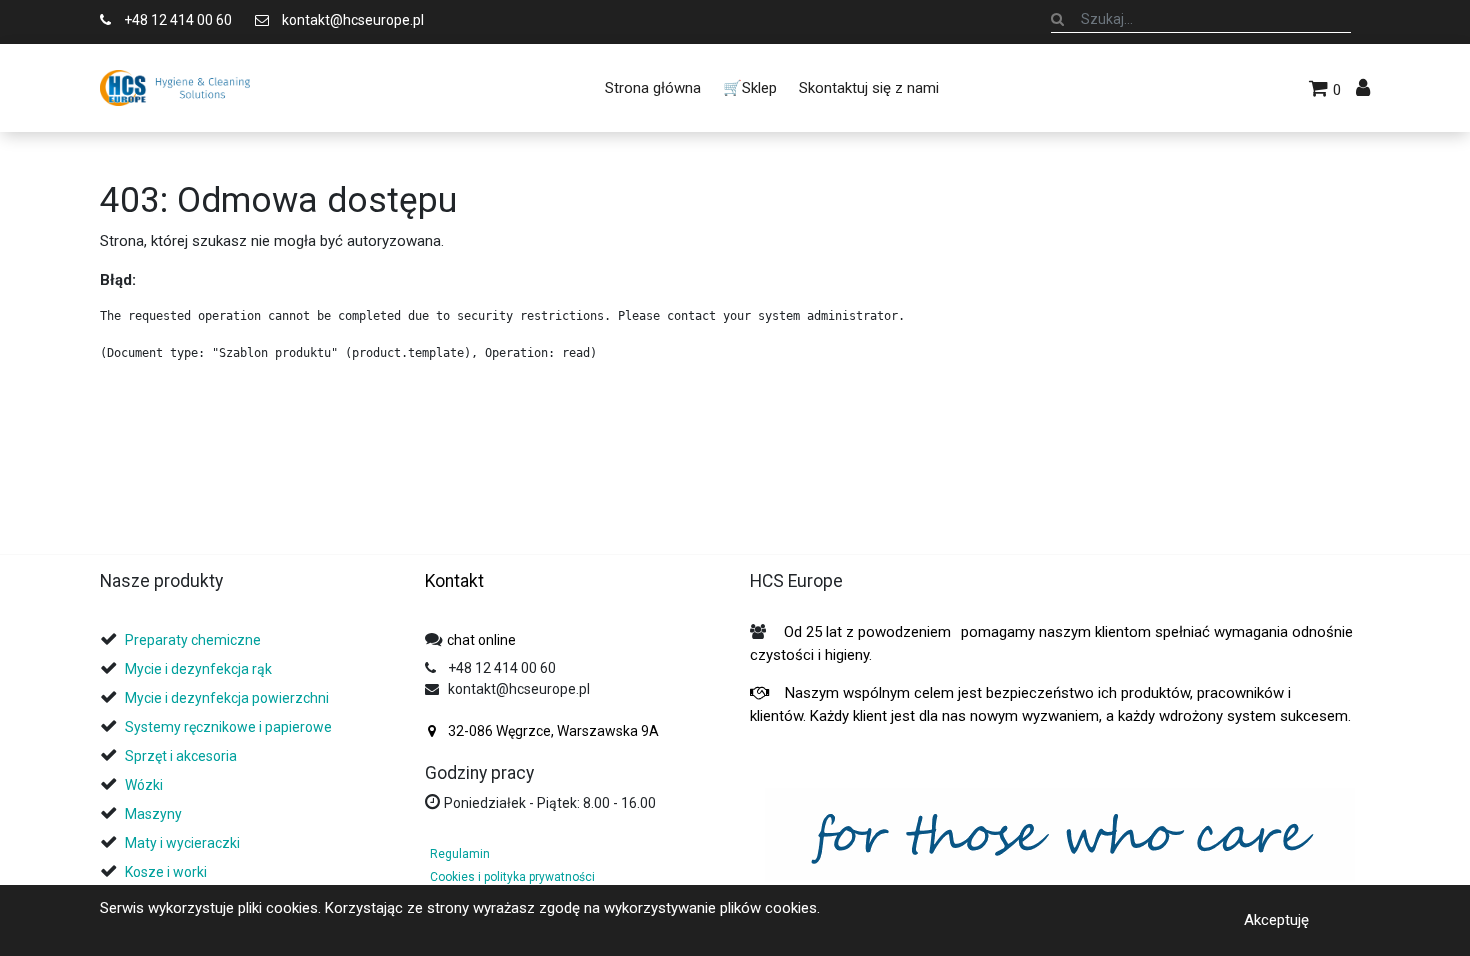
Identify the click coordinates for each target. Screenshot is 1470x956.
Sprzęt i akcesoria (181, 756)
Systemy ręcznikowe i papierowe (230, 727)
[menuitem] (652, 88)
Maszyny (153, 814)
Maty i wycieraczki (182, 843)
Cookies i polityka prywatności (512, 877)
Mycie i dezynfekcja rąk (198, 669)
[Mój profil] (1363, 88)
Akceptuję (1276, 920)
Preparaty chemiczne (194, 640)
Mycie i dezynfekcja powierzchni (227, 698)
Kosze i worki (166, 872)
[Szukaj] (1057, 19)
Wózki (144, 785)
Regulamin (460, 854)
